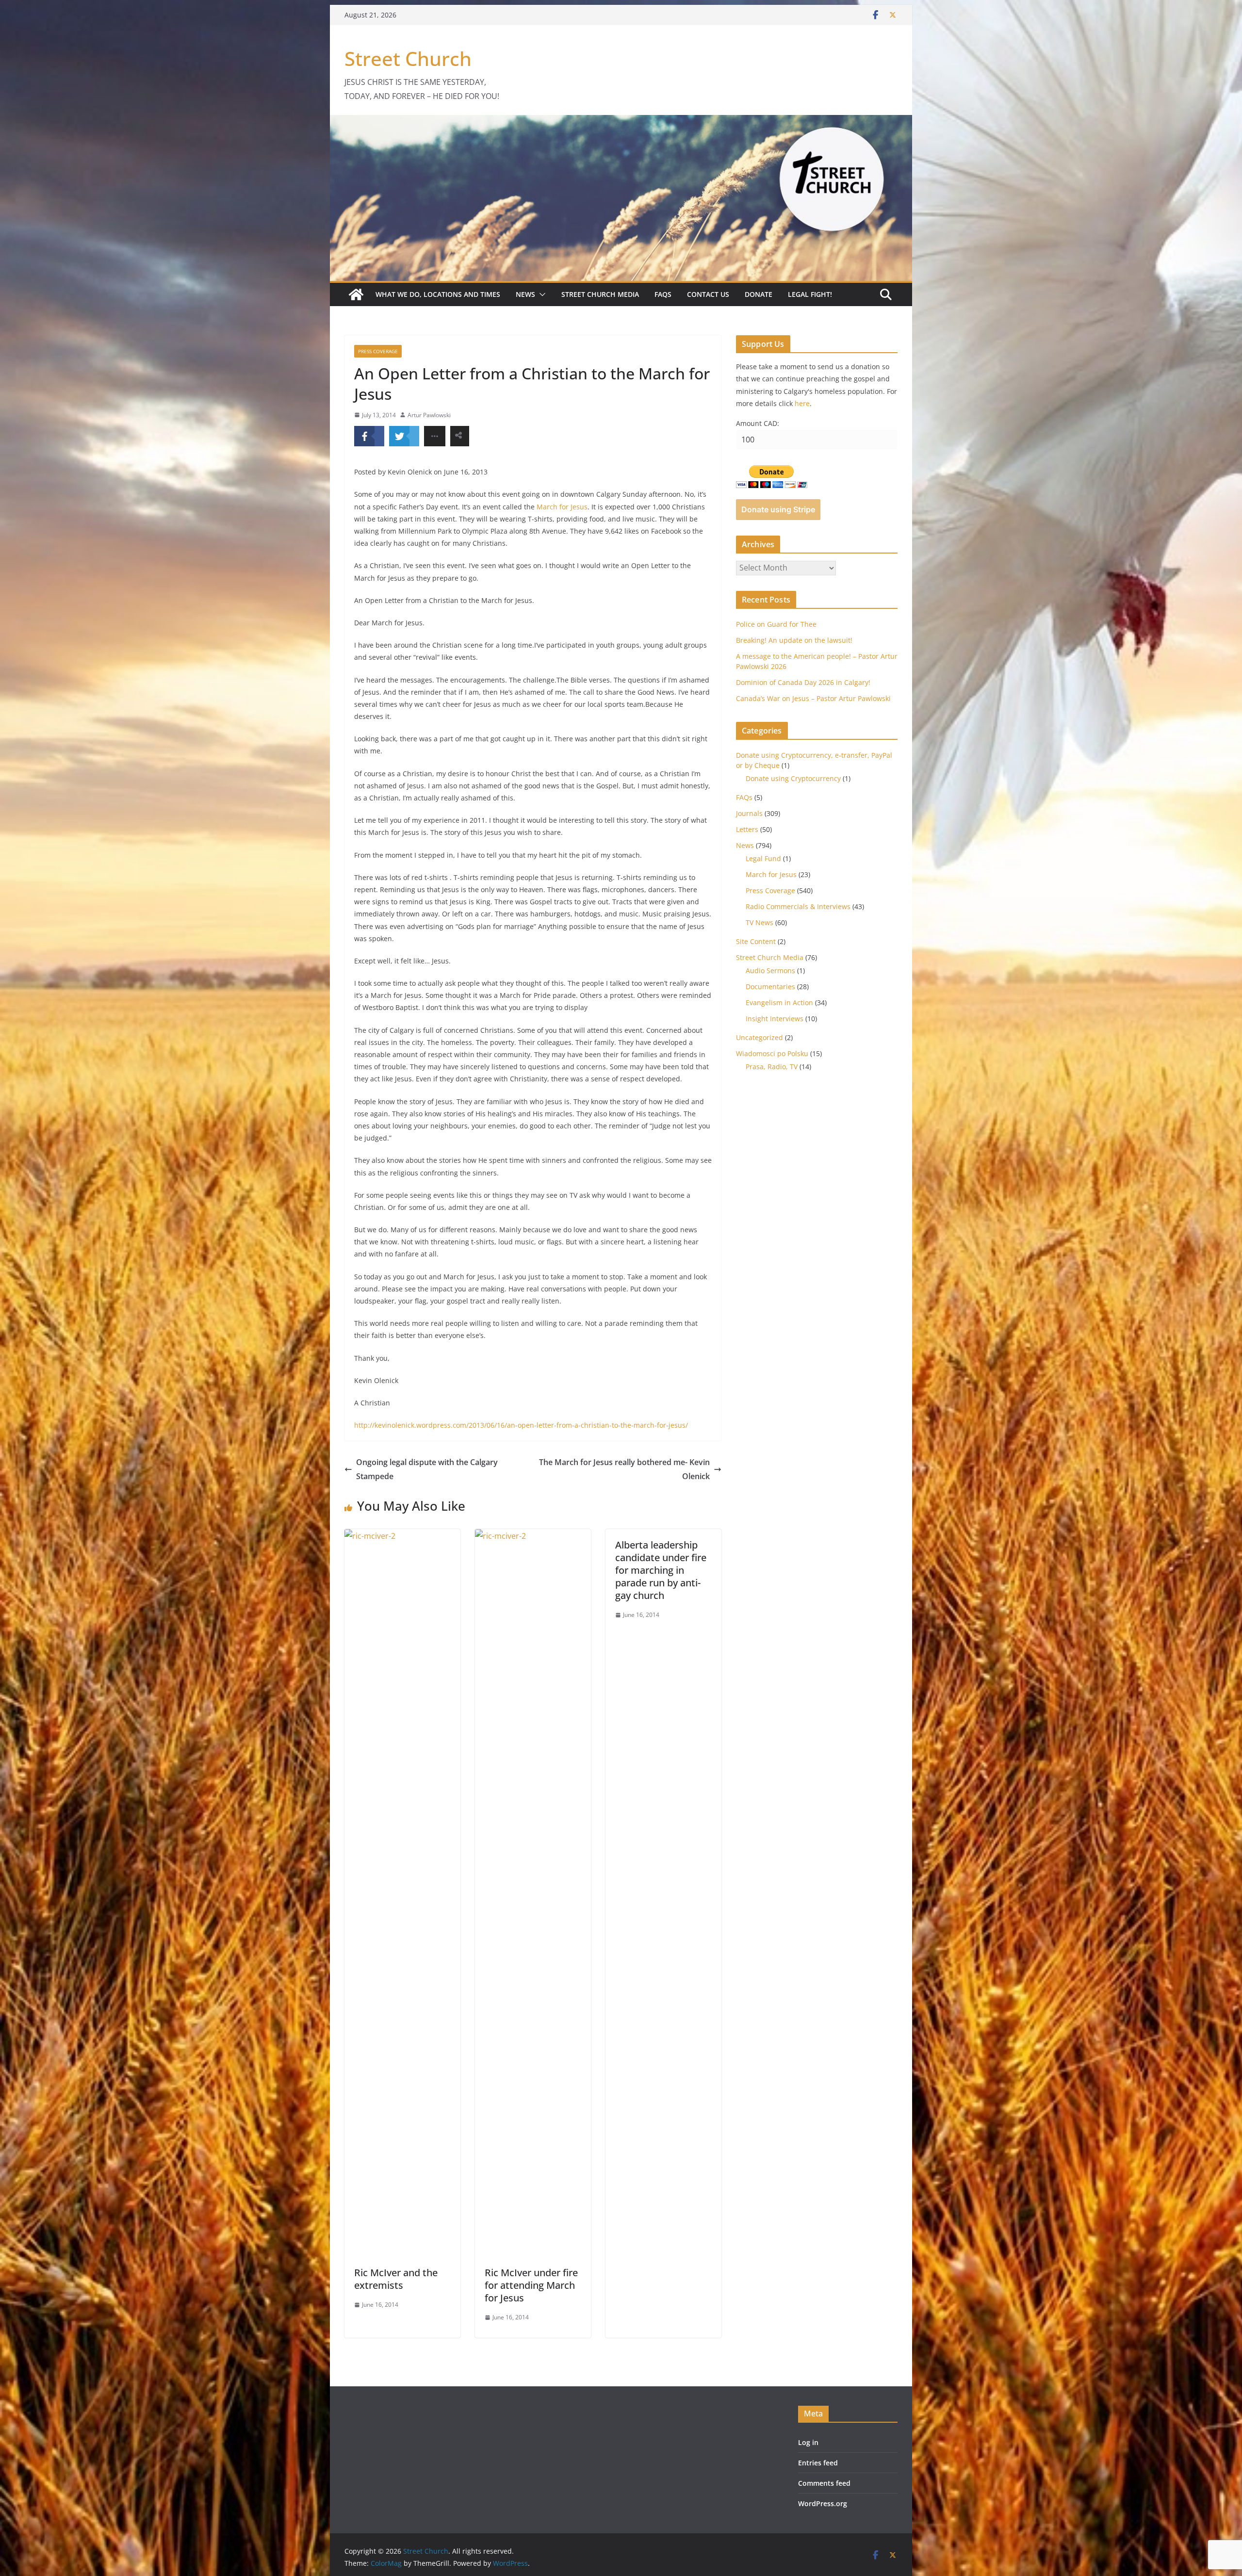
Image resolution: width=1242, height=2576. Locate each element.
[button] (540, 294)
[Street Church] (356, 294)
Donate (759, 294)
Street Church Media (600, 294)
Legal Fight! (810, 294)
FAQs (663, 294)
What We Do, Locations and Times (438, 294)
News (525, 294)
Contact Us (708, 294)
